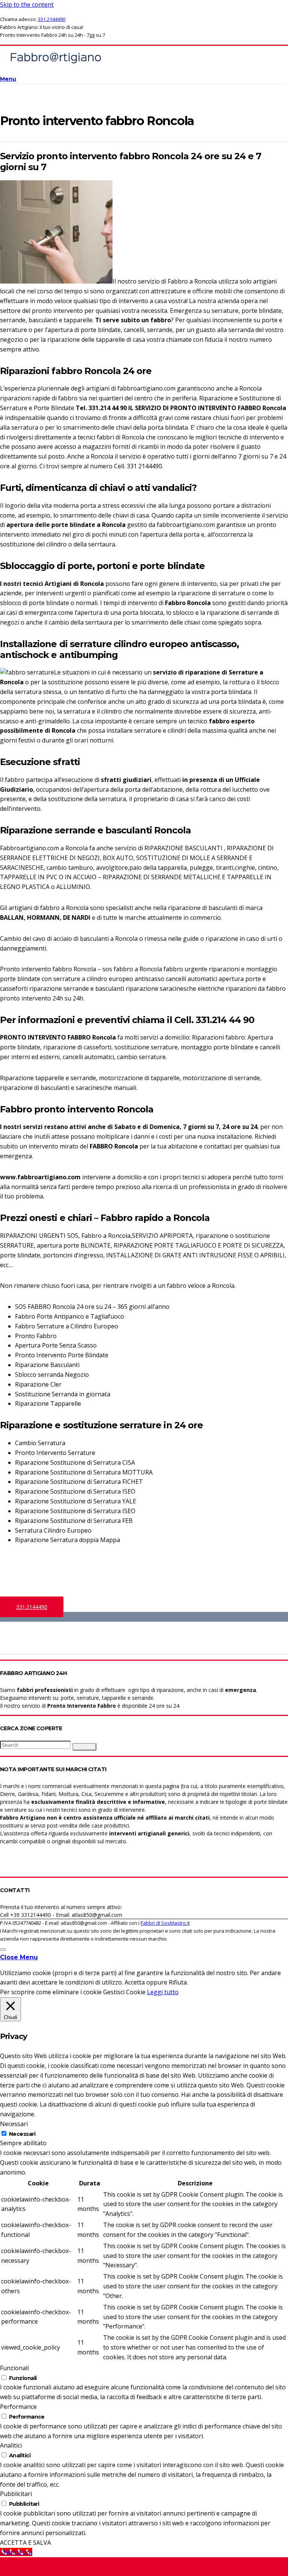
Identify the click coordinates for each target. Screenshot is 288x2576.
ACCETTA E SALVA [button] (25, 2543)
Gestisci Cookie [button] (124, 1992)
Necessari (22, 2134)
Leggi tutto (163, 1992)
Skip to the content (27, 5)
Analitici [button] (11, 2445)
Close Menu (19, 1957)
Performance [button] (18, 2407)
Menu (8, 79)
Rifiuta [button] (178, 1982)
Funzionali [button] (14, 2368)
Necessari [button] (14, 2124)
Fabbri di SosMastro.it (165, 1923)
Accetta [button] (135, 1982)
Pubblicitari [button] (16, 2494)
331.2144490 (52, 19)
